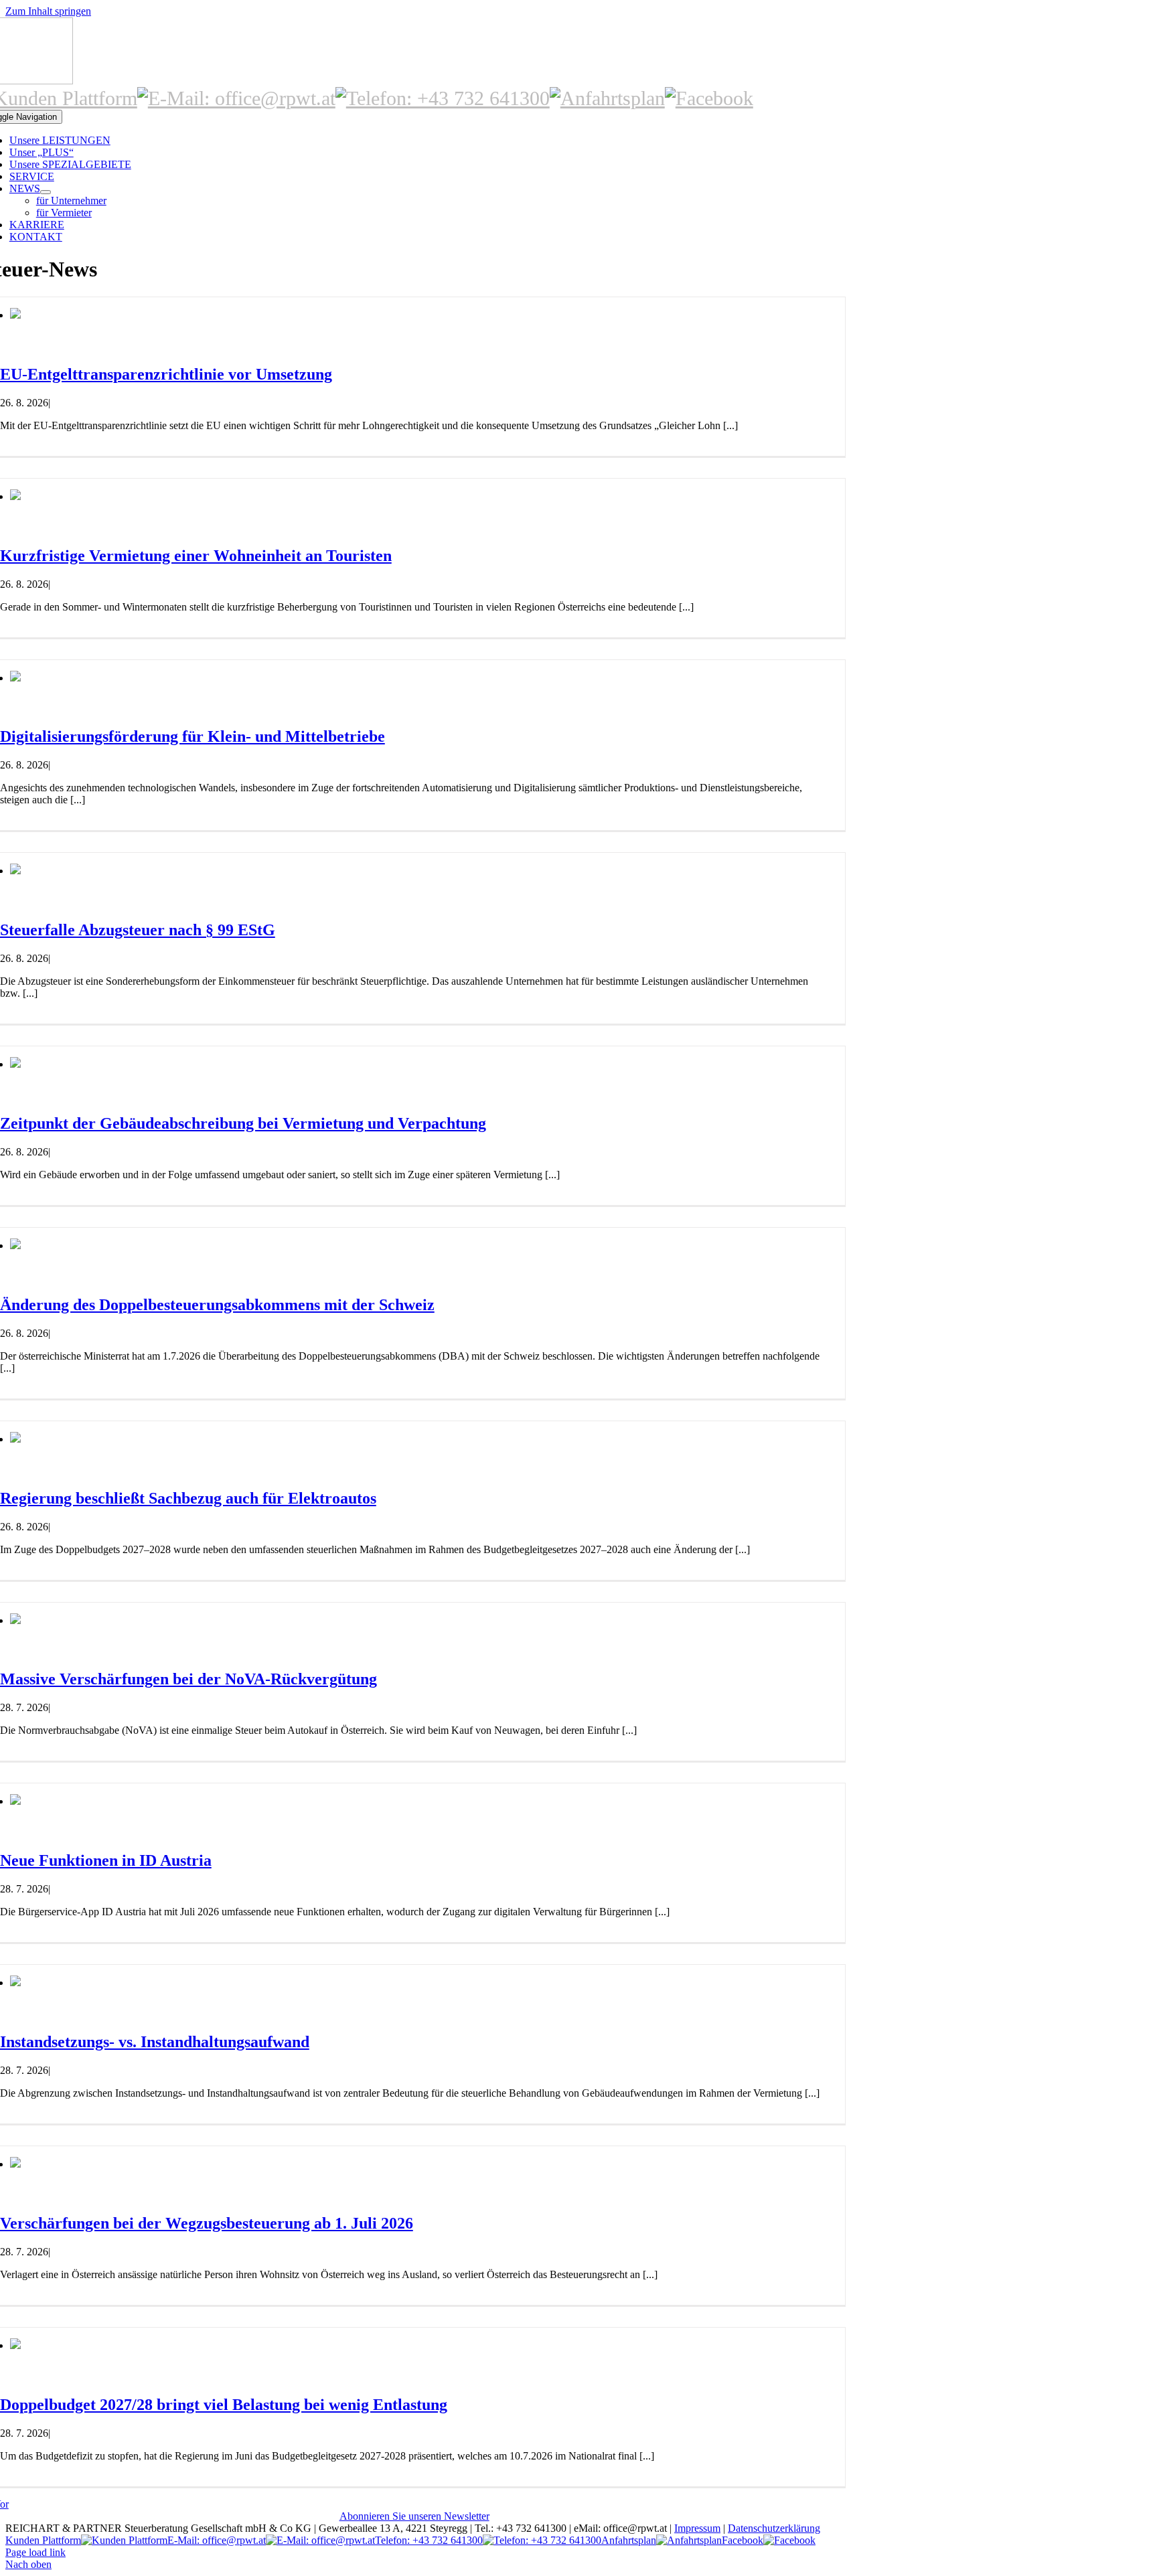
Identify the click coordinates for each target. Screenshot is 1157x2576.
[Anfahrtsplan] (607, 98)
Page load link (35, 2552)
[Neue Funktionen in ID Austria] (15, 1801)
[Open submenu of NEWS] (46, 192)
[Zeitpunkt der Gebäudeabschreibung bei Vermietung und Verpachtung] (15, 1064)
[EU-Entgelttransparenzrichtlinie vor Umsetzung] (15, 315)
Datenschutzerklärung (774, 2528)
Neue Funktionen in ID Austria (106, 1860)
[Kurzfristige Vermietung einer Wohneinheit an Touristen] (15, 496)
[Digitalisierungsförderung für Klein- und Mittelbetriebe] (15, 678)
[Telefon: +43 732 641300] (443, 98)
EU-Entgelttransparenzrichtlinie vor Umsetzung (166, 374)
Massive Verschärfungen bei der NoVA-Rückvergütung (188, 1679)
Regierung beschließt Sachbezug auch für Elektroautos (188, 1498)
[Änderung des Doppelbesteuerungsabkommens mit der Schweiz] (15, 1245)
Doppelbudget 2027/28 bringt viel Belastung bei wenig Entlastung (224, 2405)
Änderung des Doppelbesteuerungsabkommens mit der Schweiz (217, 1305)
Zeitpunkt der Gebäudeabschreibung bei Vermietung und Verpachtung (243, 1123)
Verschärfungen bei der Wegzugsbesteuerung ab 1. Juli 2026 (207, 2223)
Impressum (697, 2528)
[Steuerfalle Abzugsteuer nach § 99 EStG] (15, 871)
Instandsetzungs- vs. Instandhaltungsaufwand (155, 2042)
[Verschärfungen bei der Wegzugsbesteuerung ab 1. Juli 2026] (15, 2164)
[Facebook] (709, 98)
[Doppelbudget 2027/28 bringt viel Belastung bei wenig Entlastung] (15, 2345)
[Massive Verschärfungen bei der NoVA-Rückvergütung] (15, 1620)
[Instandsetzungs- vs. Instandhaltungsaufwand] (15, 1983)
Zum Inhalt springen (48, 11)
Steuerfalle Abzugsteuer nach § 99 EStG (138, 930)
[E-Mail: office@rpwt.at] (236, 98)
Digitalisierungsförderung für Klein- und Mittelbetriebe (192, 736)
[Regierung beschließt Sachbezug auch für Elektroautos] (15, 1439)
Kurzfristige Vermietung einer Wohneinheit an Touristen (196, 556)
